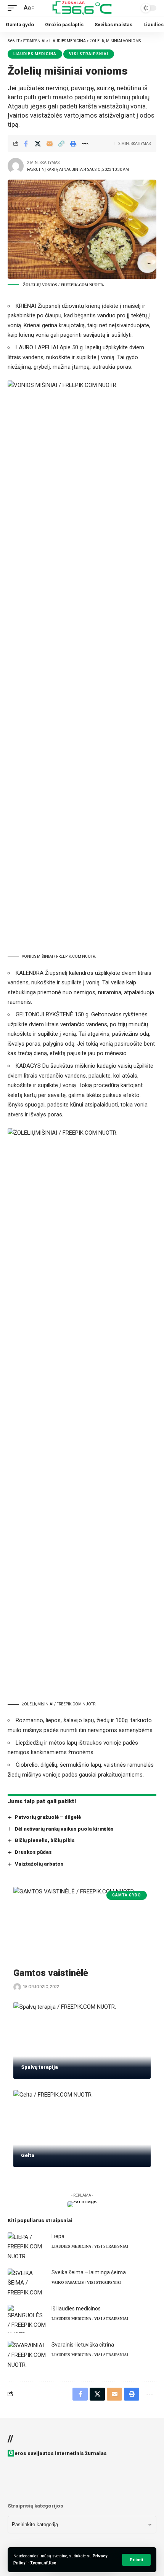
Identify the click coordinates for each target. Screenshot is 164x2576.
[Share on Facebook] (26, 143)
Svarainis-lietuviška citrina (83, 2345)
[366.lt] (82, 8)
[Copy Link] (61, 143)
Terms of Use (43, 2563)
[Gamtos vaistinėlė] (82, 1925)
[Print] (73, 143)
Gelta (28, 2155)
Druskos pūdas (33, 1852)
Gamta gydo (127, 1895)
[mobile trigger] (14, 8)
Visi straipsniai (89, 54)
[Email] (50, 143)
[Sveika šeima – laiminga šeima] (27, 2283)
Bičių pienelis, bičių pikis (45, 1840)
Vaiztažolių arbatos (39, 1864)
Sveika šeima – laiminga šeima (89, 2272)
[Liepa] (27, 2247)
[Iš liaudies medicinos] (27, 2319)
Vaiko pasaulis (68, 2282)
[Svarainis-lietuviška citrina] (27, 2355)
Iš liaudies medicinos (76, 2309)
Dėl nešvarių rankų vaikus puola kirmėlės (64, 1829)
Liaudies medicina (35, 54)
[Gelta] (82, 2129)
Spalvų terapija (39, 2067)
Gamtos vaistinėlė (51, 1973)
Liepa (58, 2236)
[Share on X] (38, 143)
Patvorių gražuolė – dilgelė (48, 1817)
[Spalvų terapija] (82, 2041)
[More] (85, 143)
